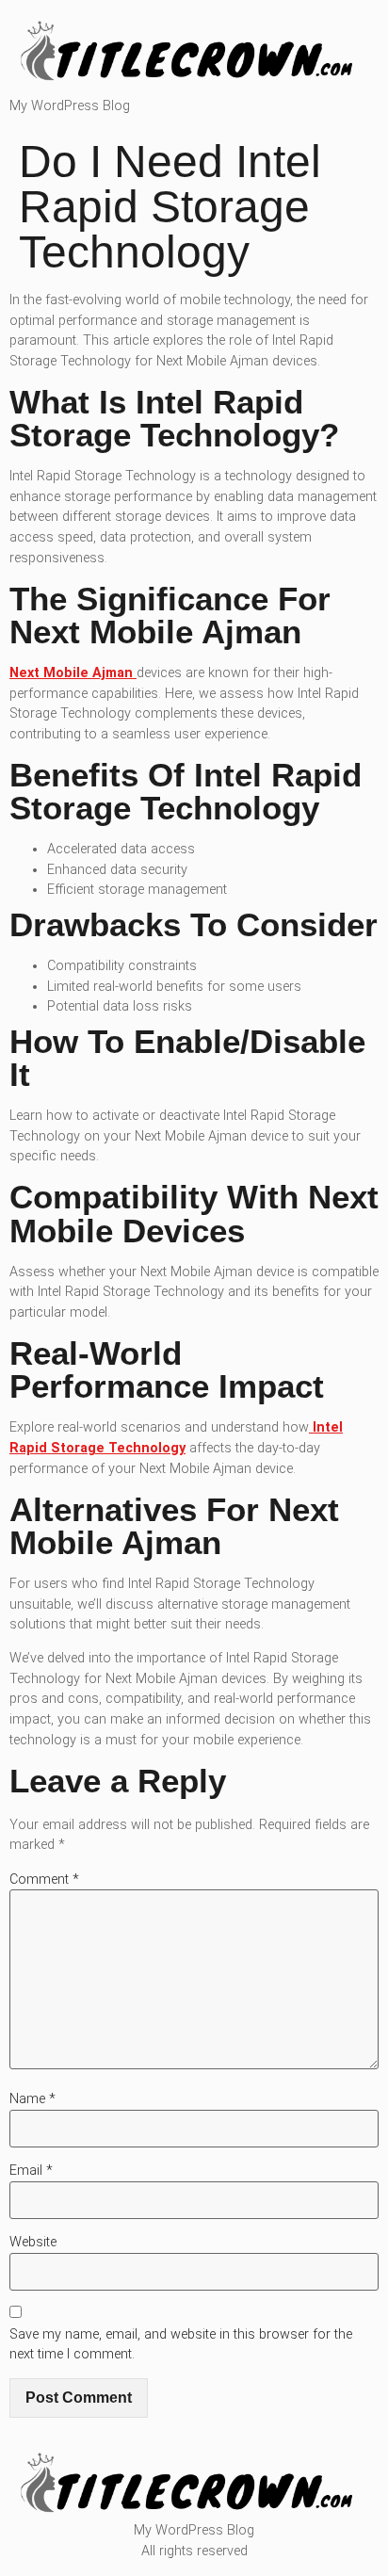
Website (33, 2242)
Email (31, 2171)
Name (32, 2099)
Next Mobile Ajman (73, 673)
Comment (44, 1879)
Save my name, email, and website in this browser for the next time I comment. (181, 2345)
